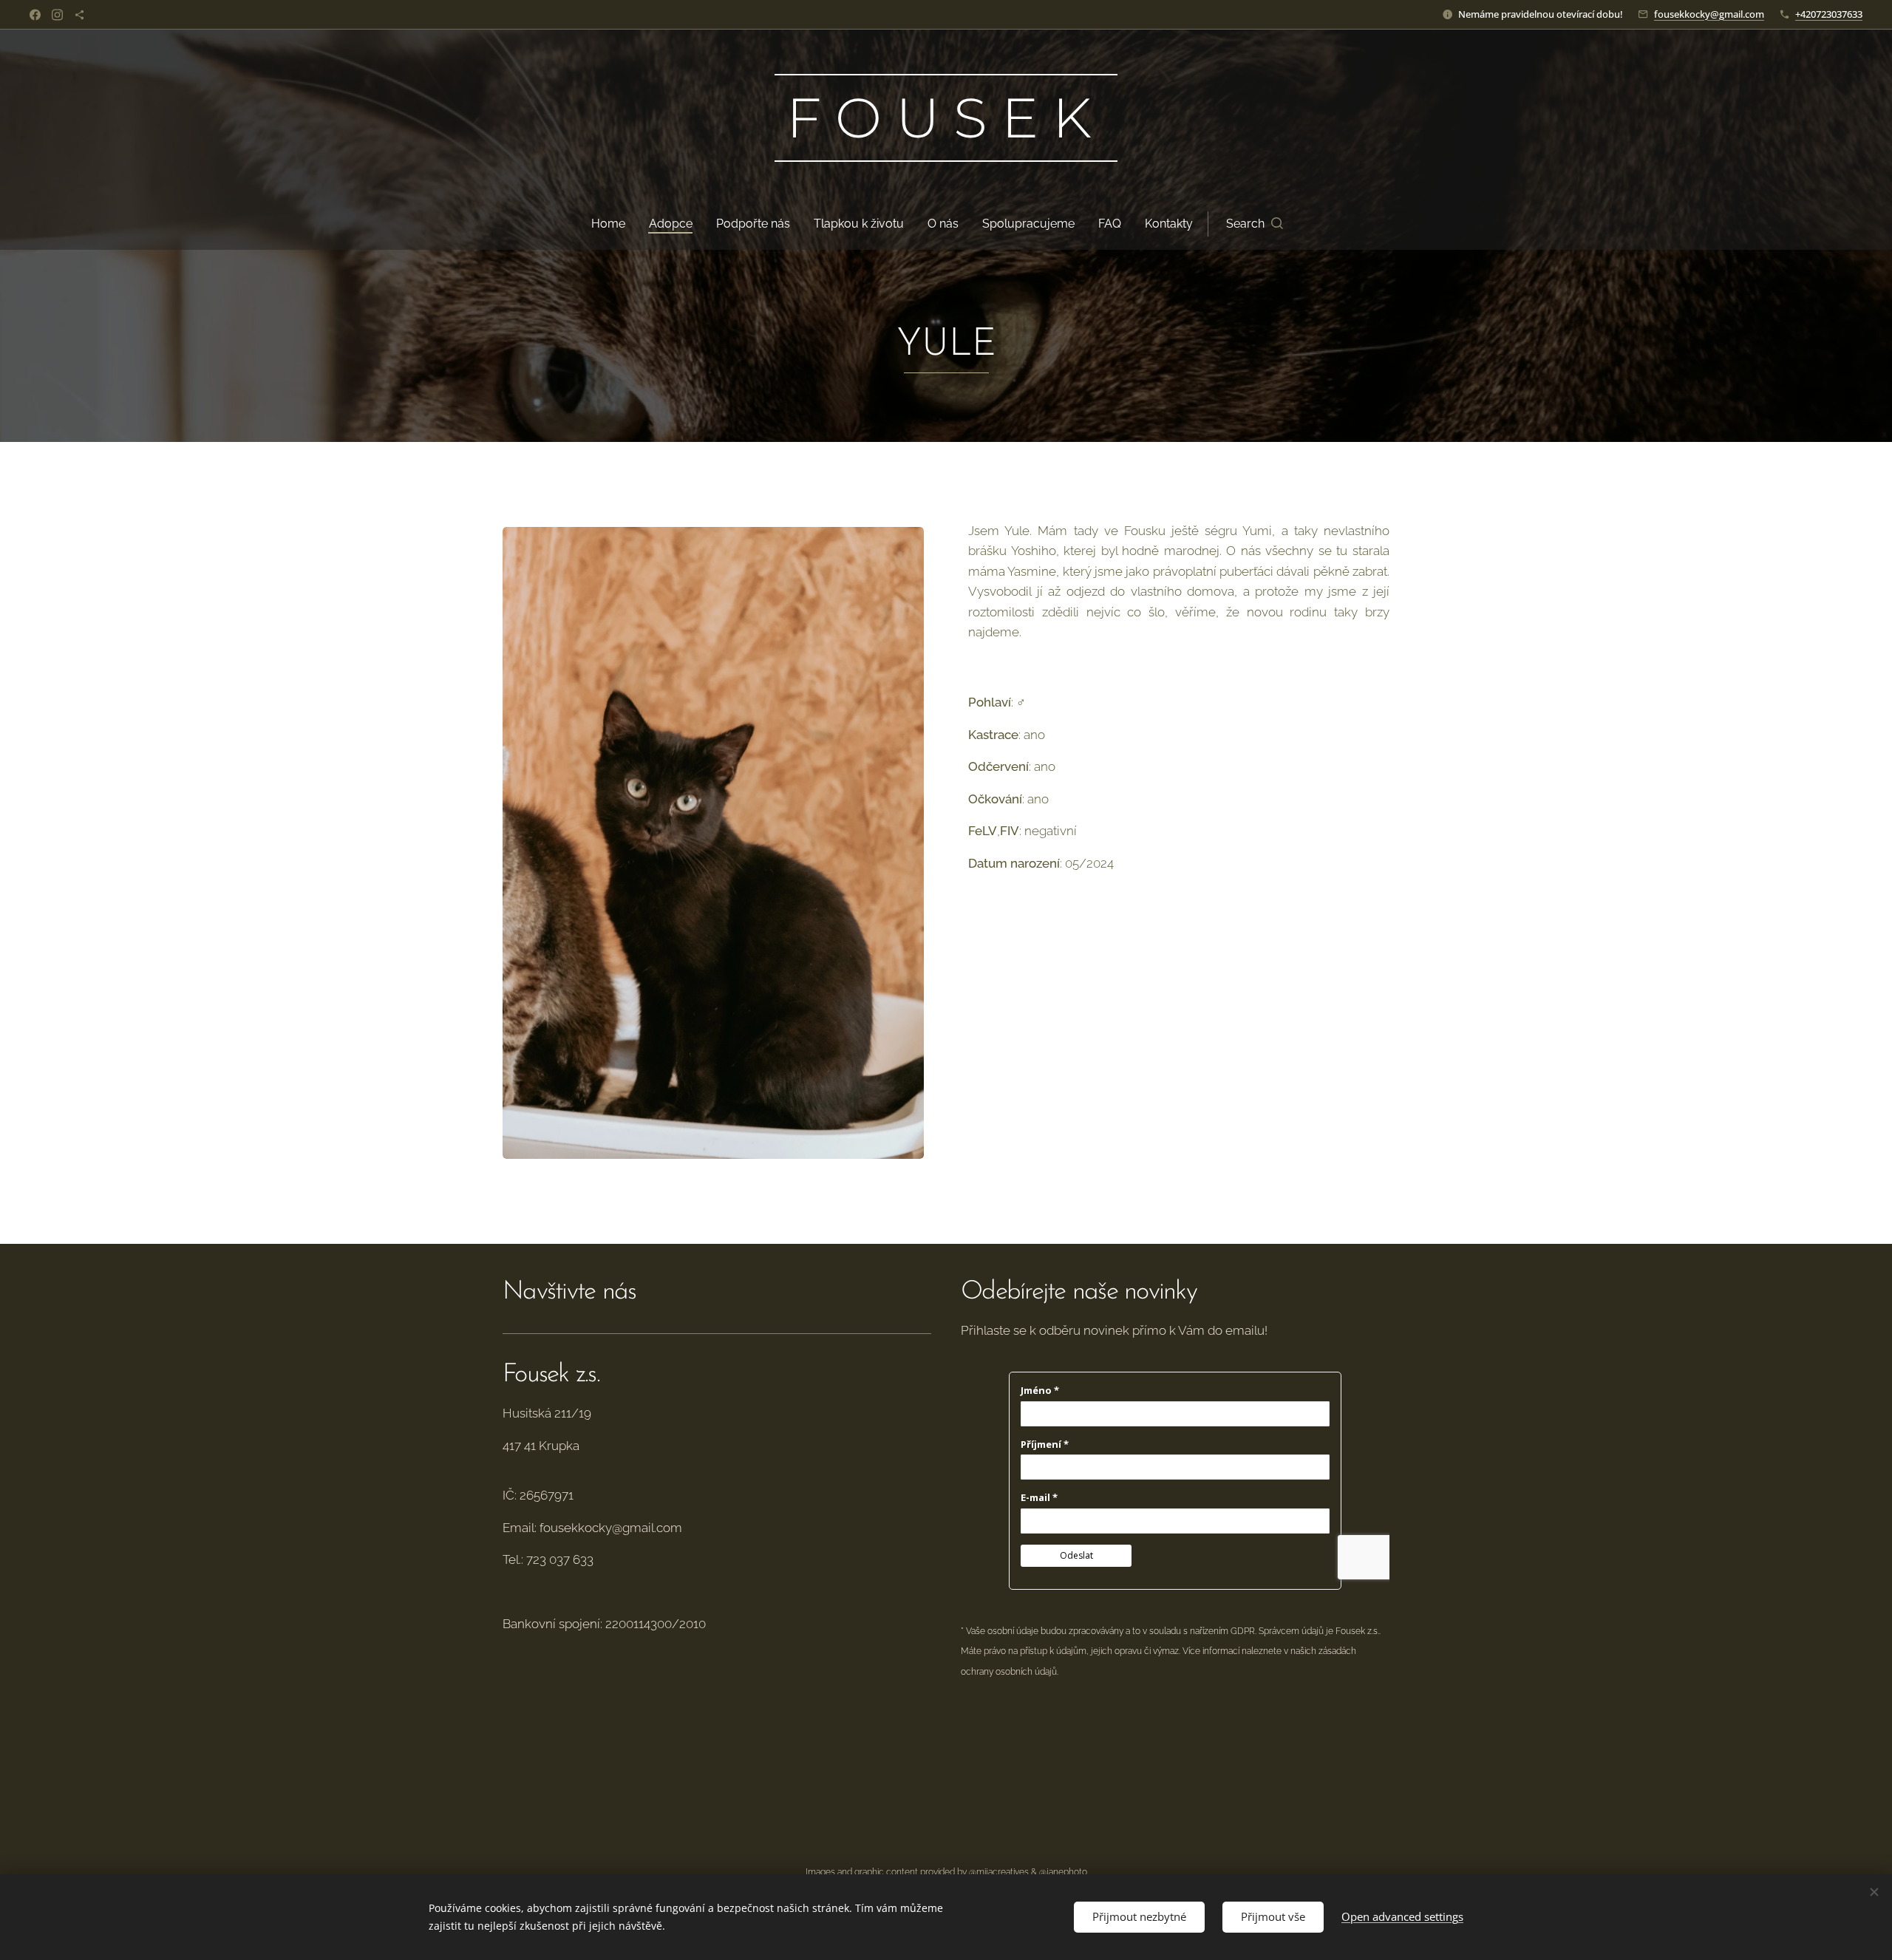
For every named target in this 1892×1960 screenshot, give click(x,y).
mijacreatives (1003, 1872)
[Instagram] (57, 15)
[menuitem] (614, 224)
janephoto (1067, 1872)
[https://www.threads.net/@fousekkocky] (79, 15)
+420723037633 (1829, 14)
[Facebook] (35, 15)
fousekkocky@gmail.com (1709, 14)
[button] (1255, 224)
